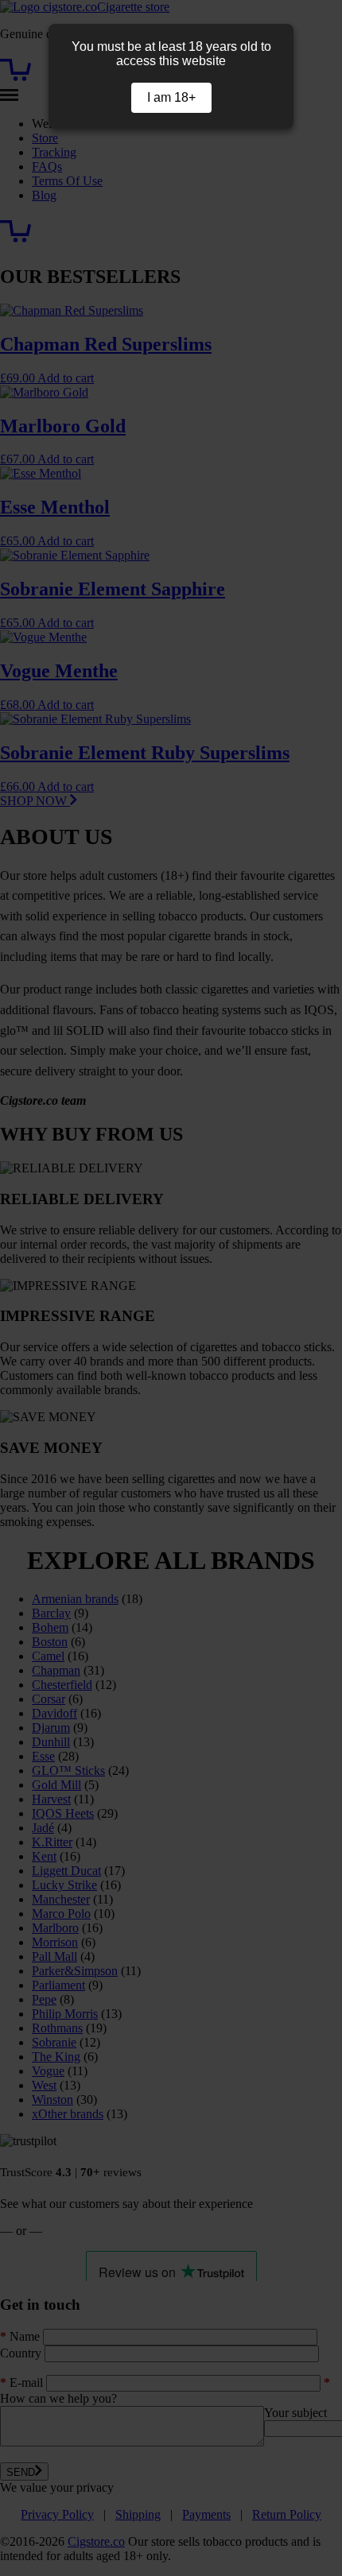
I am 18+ (171, 97)
